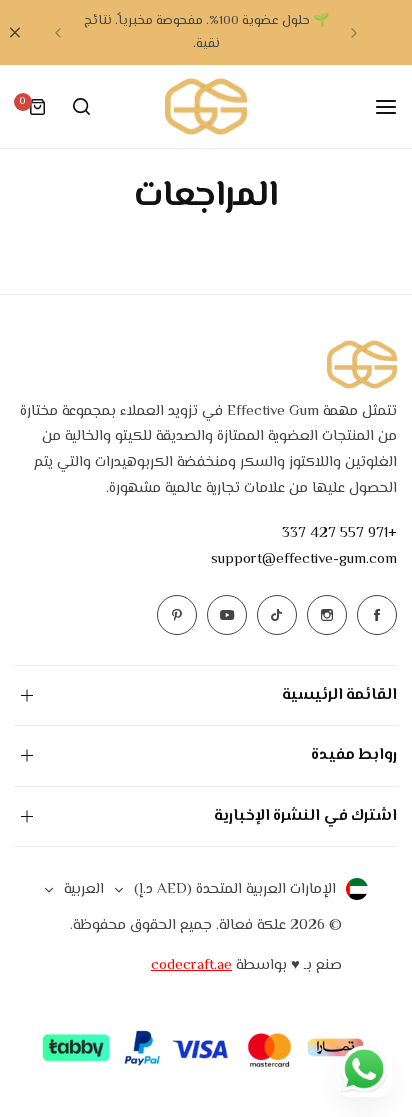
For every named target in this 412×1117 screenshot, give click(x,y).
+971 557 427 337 (339, 533)
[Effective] (206, 106)
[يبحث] (81, 107)
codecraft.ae (191, 965)
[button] (354, 33)
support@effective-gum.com (304, 559)
